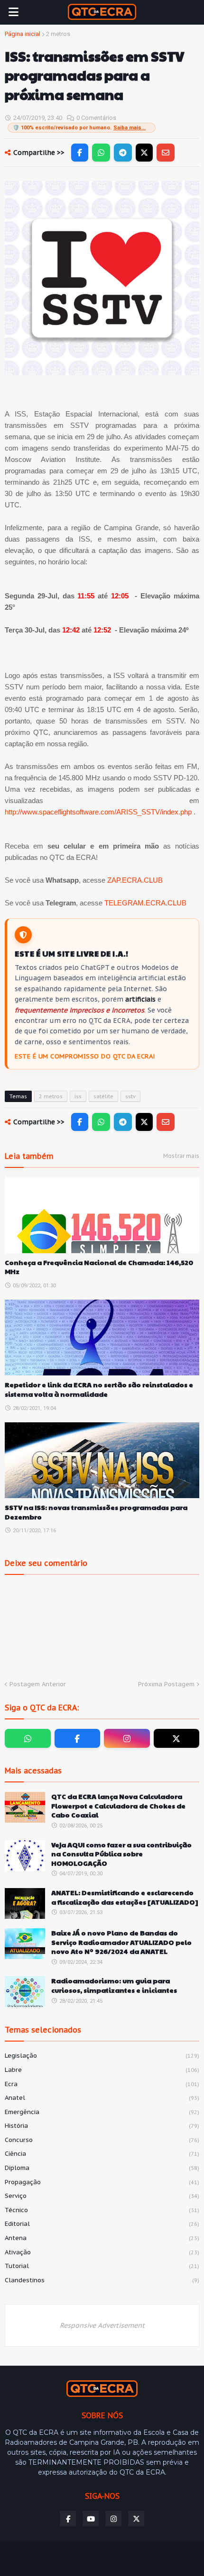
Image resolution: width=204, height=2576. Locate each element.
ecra (102, 2084)
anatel (102, 2098)
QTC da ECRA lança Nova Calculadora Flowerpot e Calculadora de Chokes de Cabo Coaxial (118, 1806)
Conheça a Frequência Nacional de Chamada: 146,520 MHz (99, 1267)
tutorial (102, 2266)
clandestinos (102, 2280)
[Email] (166, 153)
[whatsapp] (28, 1738)
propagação (102, 2182)
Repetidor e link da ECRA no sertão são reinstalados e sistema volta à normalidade (99, 1389)
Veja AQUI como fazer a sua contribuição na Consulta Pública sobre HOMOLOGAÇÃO (121, 1854)
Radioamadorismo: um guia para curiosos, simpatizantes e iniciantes (114, 1985)
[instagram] (127, 1738)
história (102, 2126)
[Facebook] (80, 153)
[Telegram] (123, 153)
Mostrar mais (181, 1156)
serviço (102, 2196)
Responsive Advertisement (102, 2325)
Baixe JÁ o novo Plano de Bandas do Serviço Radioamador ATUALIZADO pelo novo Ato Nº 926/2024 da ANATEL (121, 1942)
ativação (102, 2252)
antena (102, 2238)
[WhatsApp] (101, 153)
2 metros (58, 34)
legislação (102, 2056)
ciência (102, 2154)
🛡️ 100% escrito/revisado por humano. (79, 128)
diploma (102, 2168)
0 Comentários (96, 118)
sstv (130, 1096)
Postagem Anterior (38, 1684)
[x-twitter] (177, 1738)
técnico (102, 2210)
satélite (103, 1096)
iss (78, 1096)
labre (102, 2070)
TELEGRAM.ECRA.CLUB (145, 903)
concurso (102, 2140)
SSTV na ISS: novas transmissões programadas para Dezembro (96, 1512)
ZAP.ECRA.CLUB (135, 880)
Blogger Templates (83, 2555)
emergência (102, 2112)
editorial (102, 2224)
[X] (144, 153)
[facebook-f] (78, 1738)
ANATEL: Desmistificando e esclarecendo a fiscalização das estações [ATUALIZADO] (125, 1897)
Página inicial (23, 34)
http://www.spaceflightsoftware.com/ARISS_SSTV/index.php (98, 812)
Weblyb (177, 2555)
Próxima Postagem (166, 1684)
